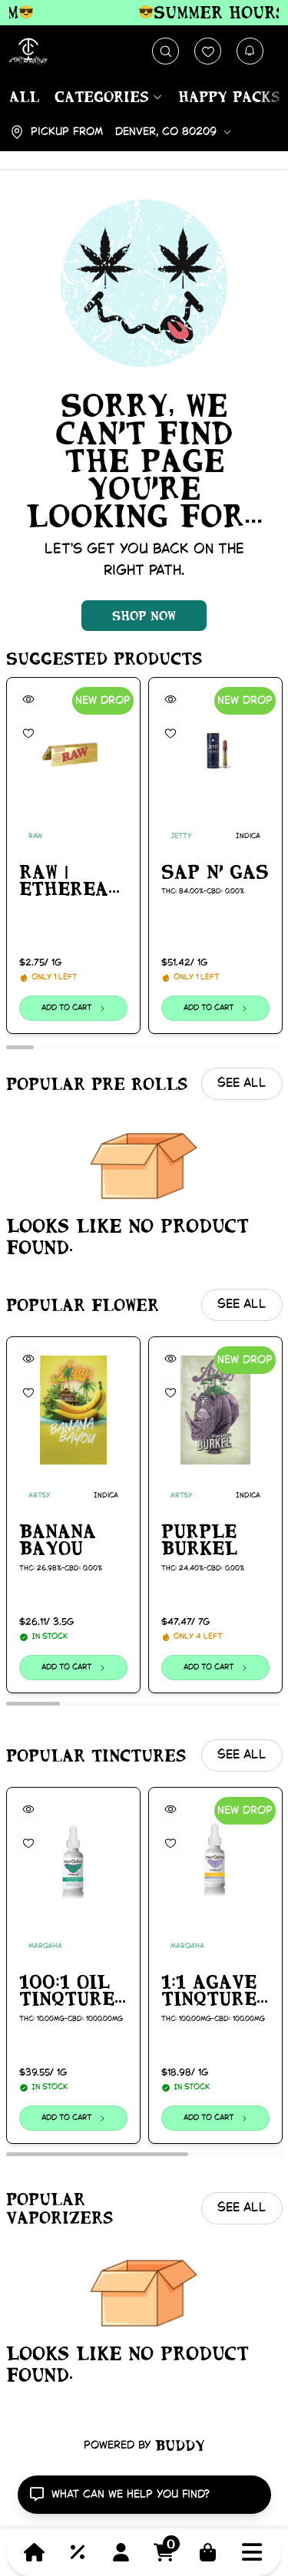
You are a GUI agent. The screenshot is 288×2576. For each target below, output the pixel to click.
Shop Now (144, 616)
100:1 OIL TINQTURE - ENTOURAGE (73, 1991)
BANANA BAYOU (58, 1540)
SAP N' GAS (215, 871)
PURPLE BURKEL (199, 1540)
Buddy (180, 2446)
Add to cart (66, 1008)
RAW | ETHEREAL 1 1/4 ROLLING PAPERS (70, 881)
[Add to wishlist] (28, 733)
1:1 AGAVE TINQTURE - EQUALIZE (209, 1991)
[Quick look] (28, 699)
